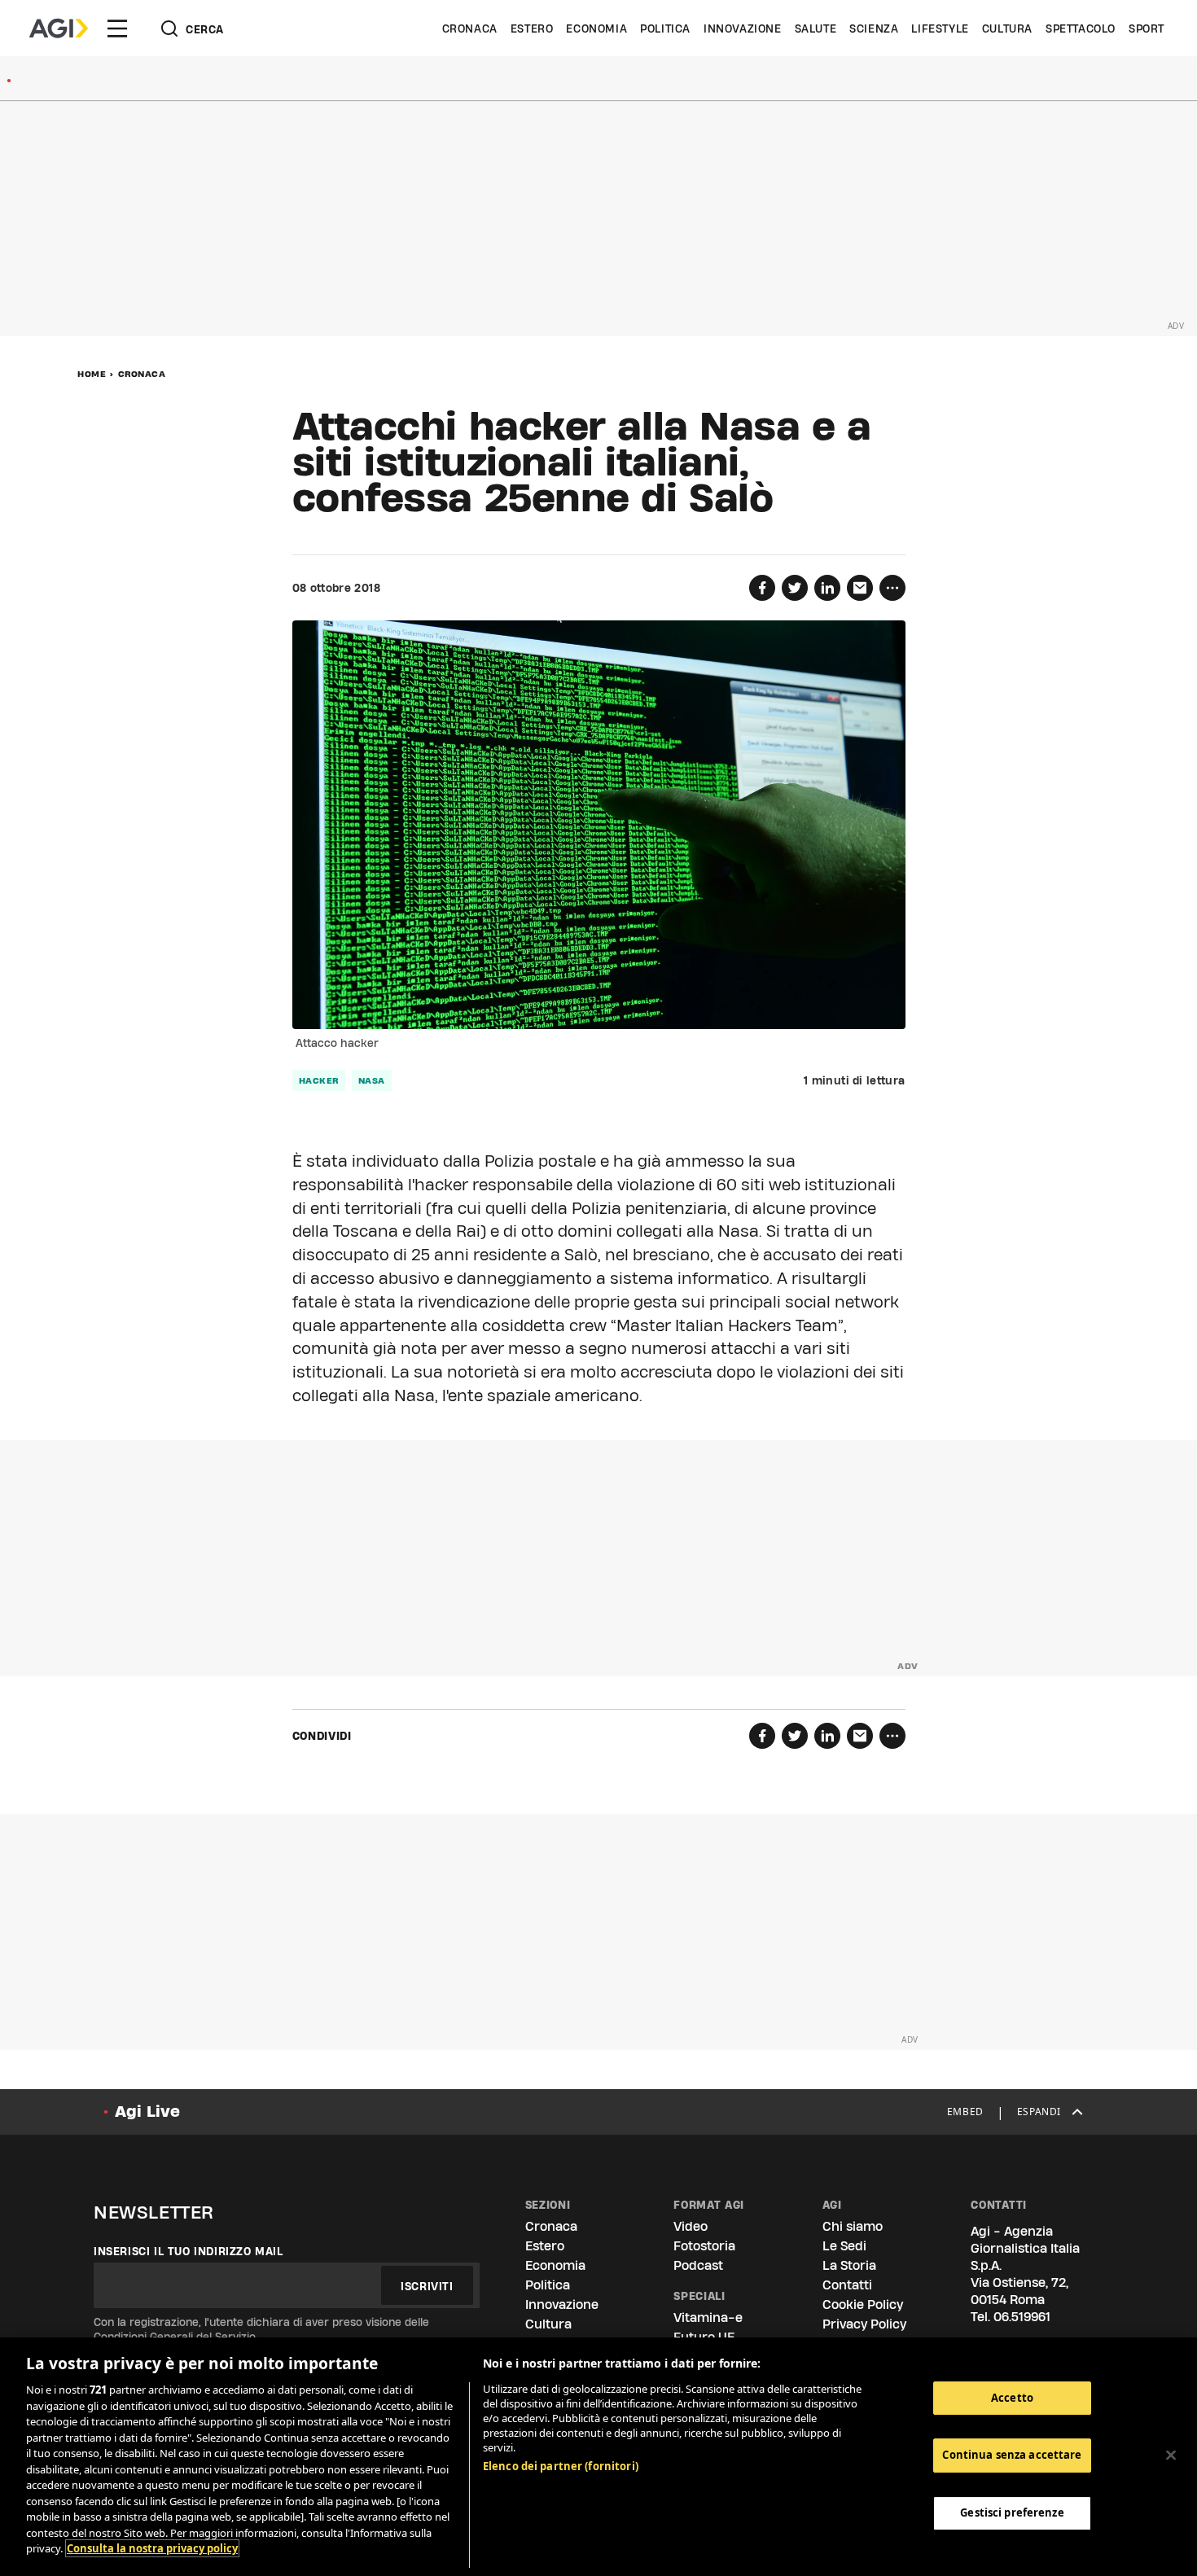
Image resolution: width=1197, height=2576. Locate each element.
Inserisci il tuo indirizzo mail (189, 2251)
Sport (1147, 28)
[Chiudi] (1171, 2455)
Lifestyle (940, 28)
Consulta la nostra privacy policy (152, 2548)
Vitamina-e (708, 2318)
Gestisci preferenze (1012, 2512)
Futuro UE (704, 2337)
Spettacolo (1081, 28)
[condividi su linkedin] (827, 588)
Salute (816, 28)
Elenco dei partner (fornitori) (561, 2466)
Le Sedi (844, 2246)
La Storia (849, 2265)
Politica (665, 28)
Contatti (847, 2285)
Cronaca (470, 28)
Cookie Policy (863, 2304)
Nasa (372, 1080)
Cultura (1007, 28)
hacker (319, 1080)
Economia (596, 28)
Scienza (874, 28)
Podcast (698, 2265)
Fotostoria (704, 2246)
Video (691, 2226)
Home (92, 374)
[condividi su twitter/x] (795, 588)
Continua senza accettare (1012, 2455)
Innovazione (743, 28)
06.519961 (1022, 2317)
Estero (532, 28)
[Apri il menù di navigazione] (117, 28)
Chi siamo (853, 2226)
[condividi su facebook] (762, 588)
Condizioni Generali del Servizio (175, 2337)
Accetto (1012, 2398)
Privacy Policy (864, 2324)
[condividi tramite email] (860, 588)
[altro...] (892, 588)
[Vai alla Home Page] (59, 28)
